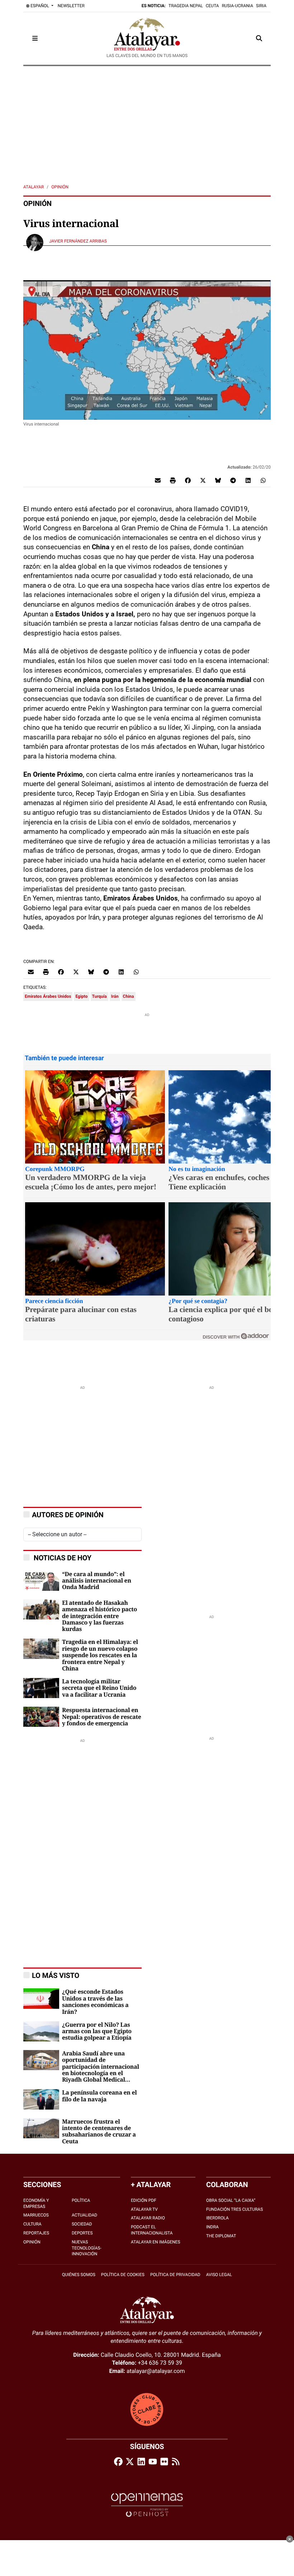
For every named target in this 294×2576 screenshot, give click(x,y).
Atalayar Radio (148, 2218)
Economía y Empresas (36, 2203)
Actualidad (84, 2215)
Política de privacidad (175, 2275)
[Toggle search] (259, 38)
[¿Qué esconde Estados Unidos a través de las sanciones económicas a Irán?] (41, 1998)
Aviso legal (219, 2275)
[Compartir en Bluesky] (218, 480)
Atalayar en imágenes (156, 2242)
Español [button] (40, 6)
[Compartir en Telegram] (233, 480)
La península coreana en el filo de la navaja (99, 2096)
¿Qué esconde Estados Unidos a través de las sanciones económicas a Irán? (95, 2002)
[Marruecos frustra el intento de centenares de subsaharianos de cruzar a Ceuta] (41, 2128)
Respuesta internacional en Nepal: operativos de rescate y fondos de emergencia (101, 1717)
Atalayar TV (144, 2209)
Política (81, 2200)
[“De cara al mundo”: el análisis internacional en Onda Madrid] (41, 1580)
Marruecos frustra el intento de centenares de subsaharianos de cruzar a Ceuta (99, 2132)
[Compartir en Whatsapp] (263, 480)
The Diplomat (221, 2236)
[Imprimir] (173, 480)
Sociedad (82, 2224)
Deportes (82, 2233)
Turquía (99, 996)
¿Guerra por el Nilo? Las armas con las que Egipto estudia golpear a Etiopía (97, 2032)
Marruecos (36, 2215)
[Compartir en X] (203, 480)
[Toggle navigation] (35, 38)
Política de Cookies (123, 2275)
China (129, 996)
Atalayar (34, 187)
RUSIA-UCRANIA (238, 6)
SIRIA (261, 6)
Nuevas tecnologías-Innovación (87, 2248)
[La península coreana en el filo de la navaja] (41, 2099)
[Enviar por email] (158, 480)
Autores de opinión (68, 1515)
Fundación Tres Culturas (234, 2209)
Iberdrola (217, 2218)
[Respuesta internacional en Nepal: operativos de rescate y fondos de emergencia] (41, 1717)
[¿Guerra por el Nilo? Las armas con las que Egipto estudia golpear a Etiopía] (41, 2031)
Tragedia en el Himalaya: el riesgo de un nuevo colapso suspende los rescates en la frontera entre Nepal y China (100, 1655)
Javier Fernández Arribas (79, 241)
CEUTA (212, 6)
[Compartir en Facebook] (188, 480)
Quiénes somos (79, 2275)
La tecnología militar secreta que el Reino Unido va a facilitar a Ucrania (99, 1688)
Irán (115, 996)
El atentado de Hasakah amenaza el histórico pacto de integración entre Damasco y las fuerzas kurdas (99, 1616)
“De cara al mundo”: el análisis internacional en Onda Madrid (97, 1581)
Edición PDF (144, 2200)
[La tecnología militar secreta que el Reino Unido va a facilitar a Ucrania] (41, 1687)
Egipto (81, 996)
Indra (212, 2227)
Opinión (60, 187)
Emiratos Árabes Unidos (48, 996)
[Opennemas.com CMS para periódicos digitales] (147, 2505)
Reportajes (36, 2233)
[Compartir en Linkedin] (248, 480)
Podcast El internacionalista (152, 2230)
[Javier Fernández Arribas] (35, 242)
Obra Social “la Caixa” (231, 2200)
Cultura (32, 2224)
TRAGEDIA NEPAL (186, 6)
